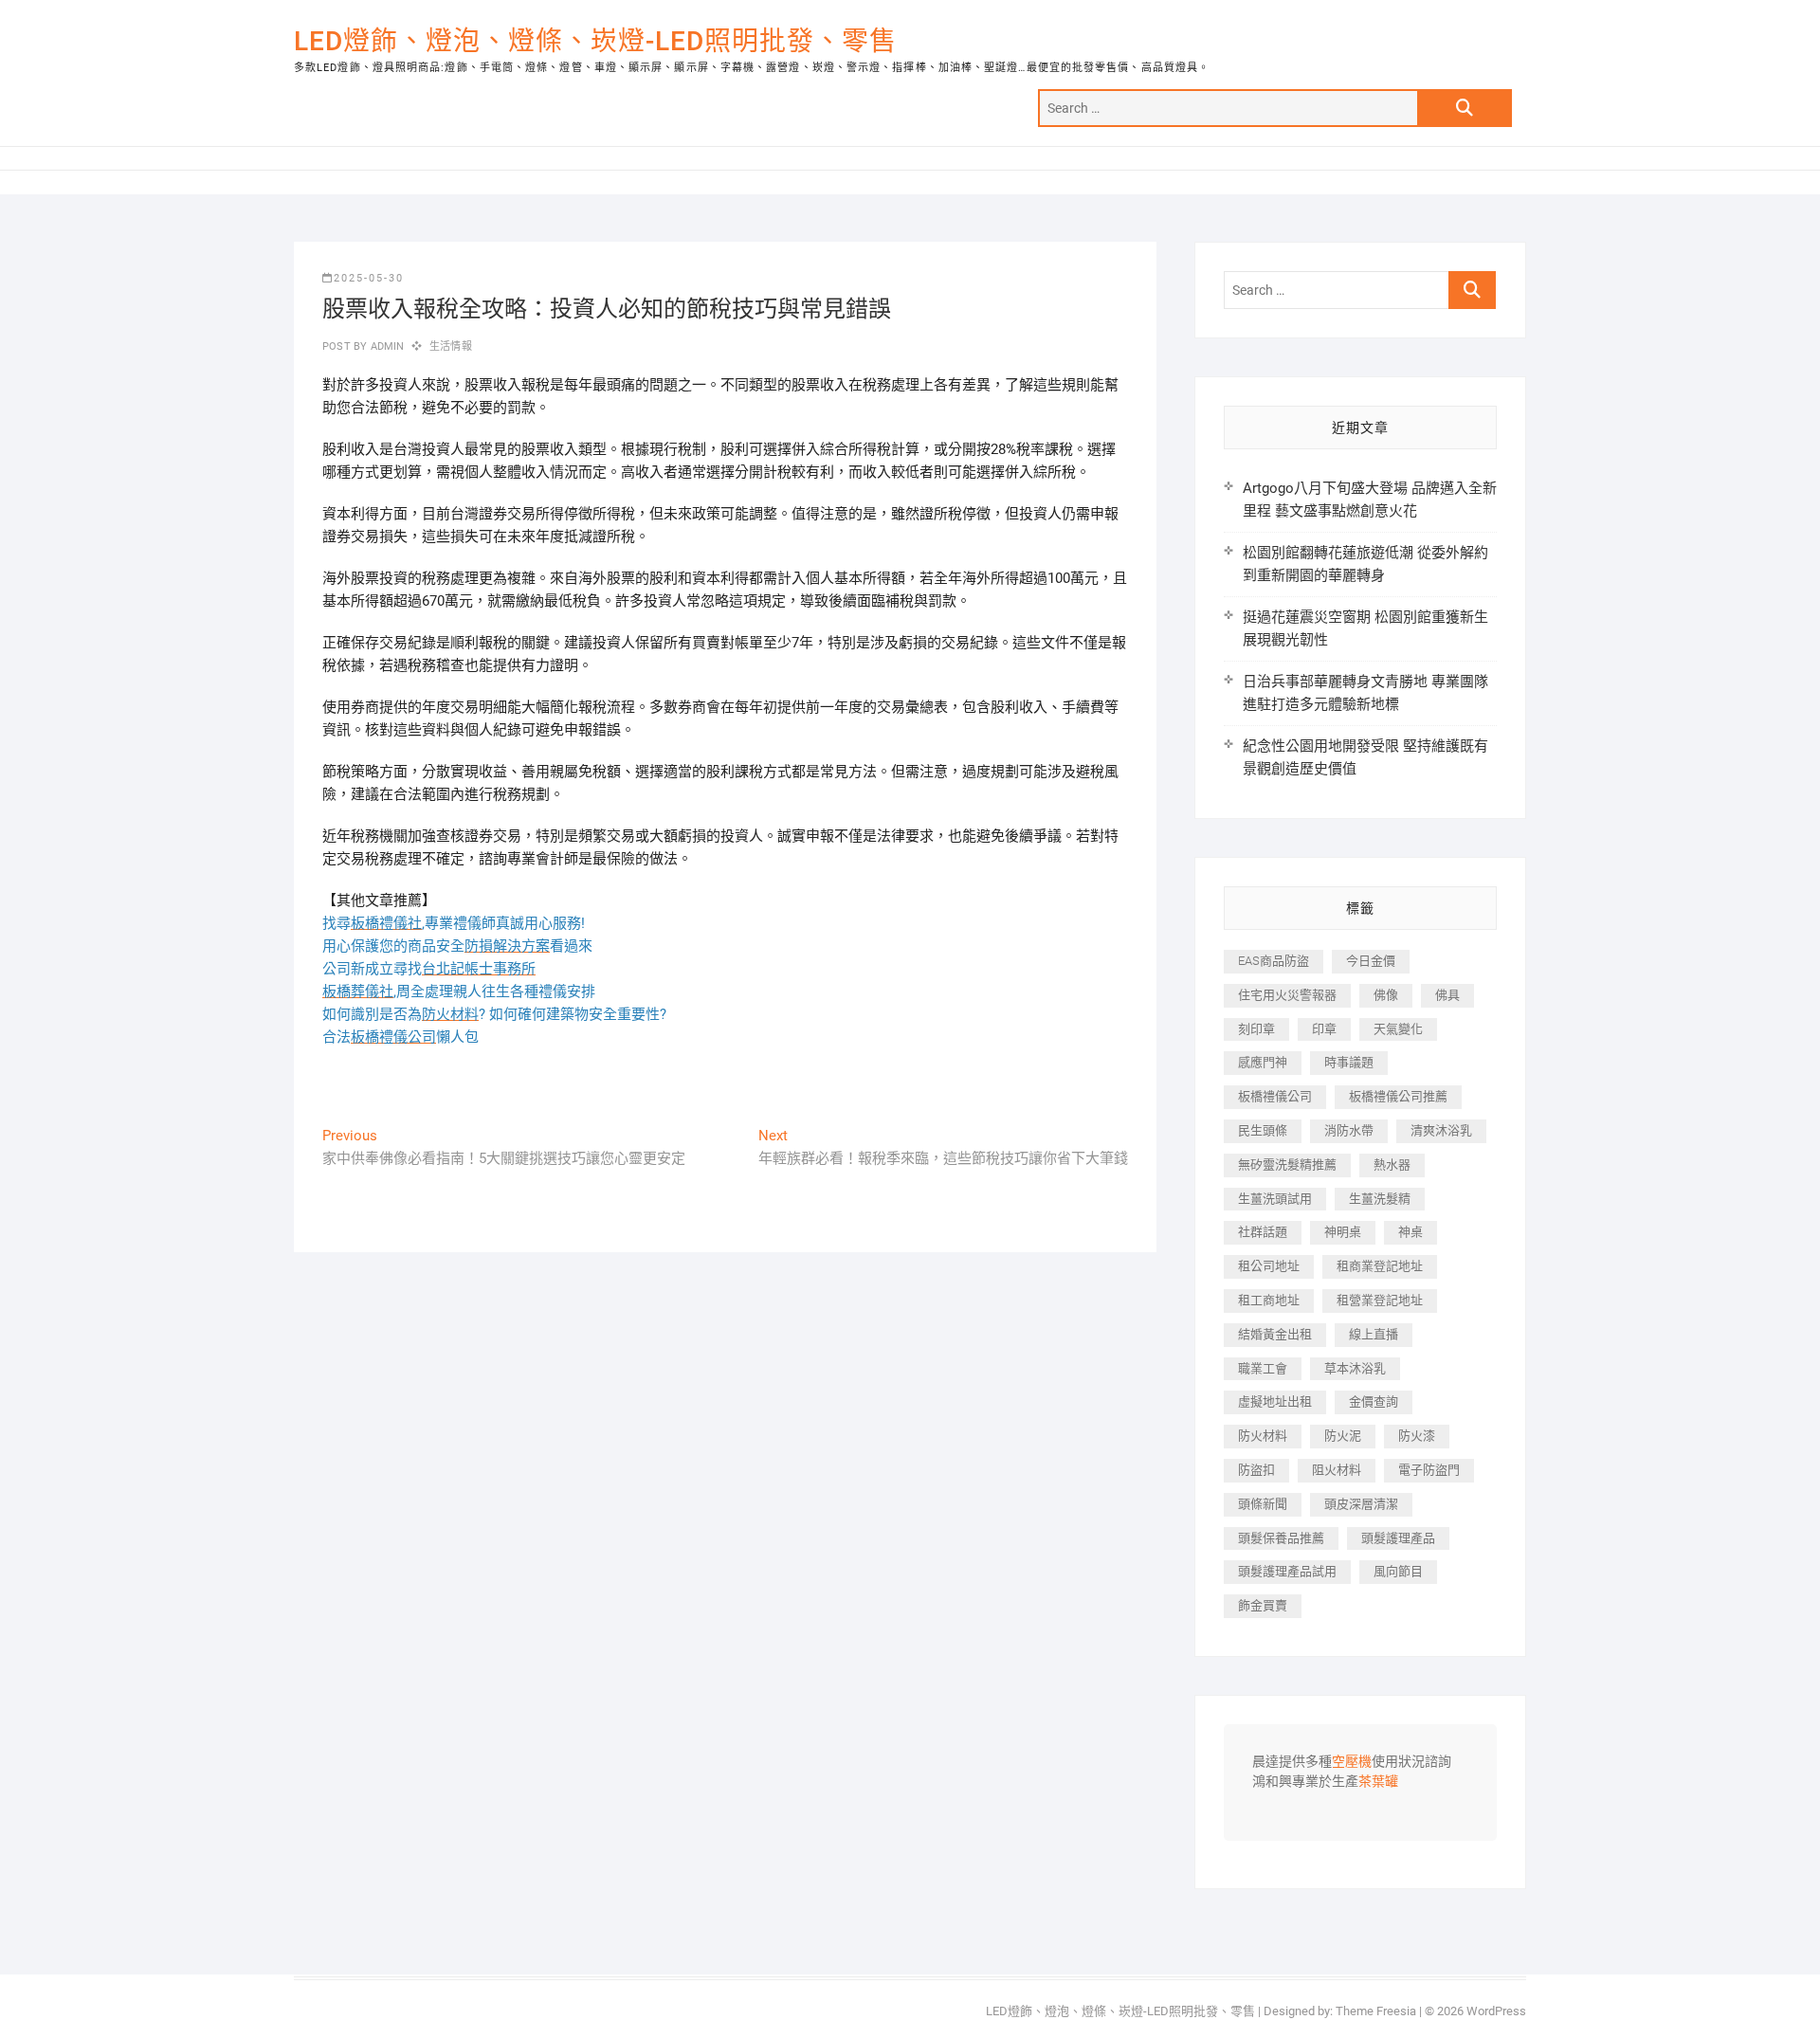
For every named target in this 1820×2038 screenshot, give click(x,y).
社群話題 (1263, 1232)
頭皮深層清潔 (1361, 1504)
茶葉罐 (1378, 1782)
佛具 (1447, 995)
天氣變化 (1398, 1029)
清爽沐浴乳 (1441, 1130)
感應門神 (1263, 1062)
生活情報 (451, 346)
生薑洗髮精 (1380, 1199)
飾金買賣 (1263, 1605)
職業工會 (1263, 1368)
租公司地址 (1269, 1266)
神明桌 (1343, 1232)
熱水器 (1392, 1165)
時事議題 (1349, 1062)
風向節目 (1398, 1571)
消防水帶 (1349, 1130)
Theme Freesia (1376, 2011)
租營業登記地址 (1380, 1300)
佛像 (1386, 995)
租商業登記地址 (1380, 1266)
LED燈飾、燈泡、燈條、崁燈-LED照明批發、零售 (595, 41)
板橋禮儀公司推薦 (1398, 1096)
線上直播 (1374, 1334)
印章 (1324, 1029)
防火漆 (1417, 1436)
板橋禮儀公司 (1275, 1096)
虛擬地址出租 (1275, 1401)
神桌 (1410, 1232)
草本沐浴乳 (1355, 1368)
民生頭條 (1263, 1130)
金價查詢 (1374, 1401)
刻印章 (1256, 1029)
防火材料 (1263, 1436)
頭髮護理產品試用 (1287, 1571)
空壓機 (1352, 1762)
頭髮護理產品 (1398, 1538)
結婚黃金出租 (1275, 1334)
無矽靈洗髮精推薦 (1287, 1165)
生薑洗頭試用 (1275, 1199)
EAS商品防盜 (1274, 961)
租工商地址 (1269, 1300)
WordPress (1496, 2011)
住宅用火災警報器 (1287, 995)
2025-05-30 (369, 278)
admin (385, 346)
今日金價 (1371, 961)
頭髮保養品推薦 (1281, 1538)
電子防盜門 (1429, 1470)
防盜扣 (1256, 1470)
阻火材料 (1337, 1470)
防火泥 (1343, 1436)
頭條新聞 (1263, 1504)
